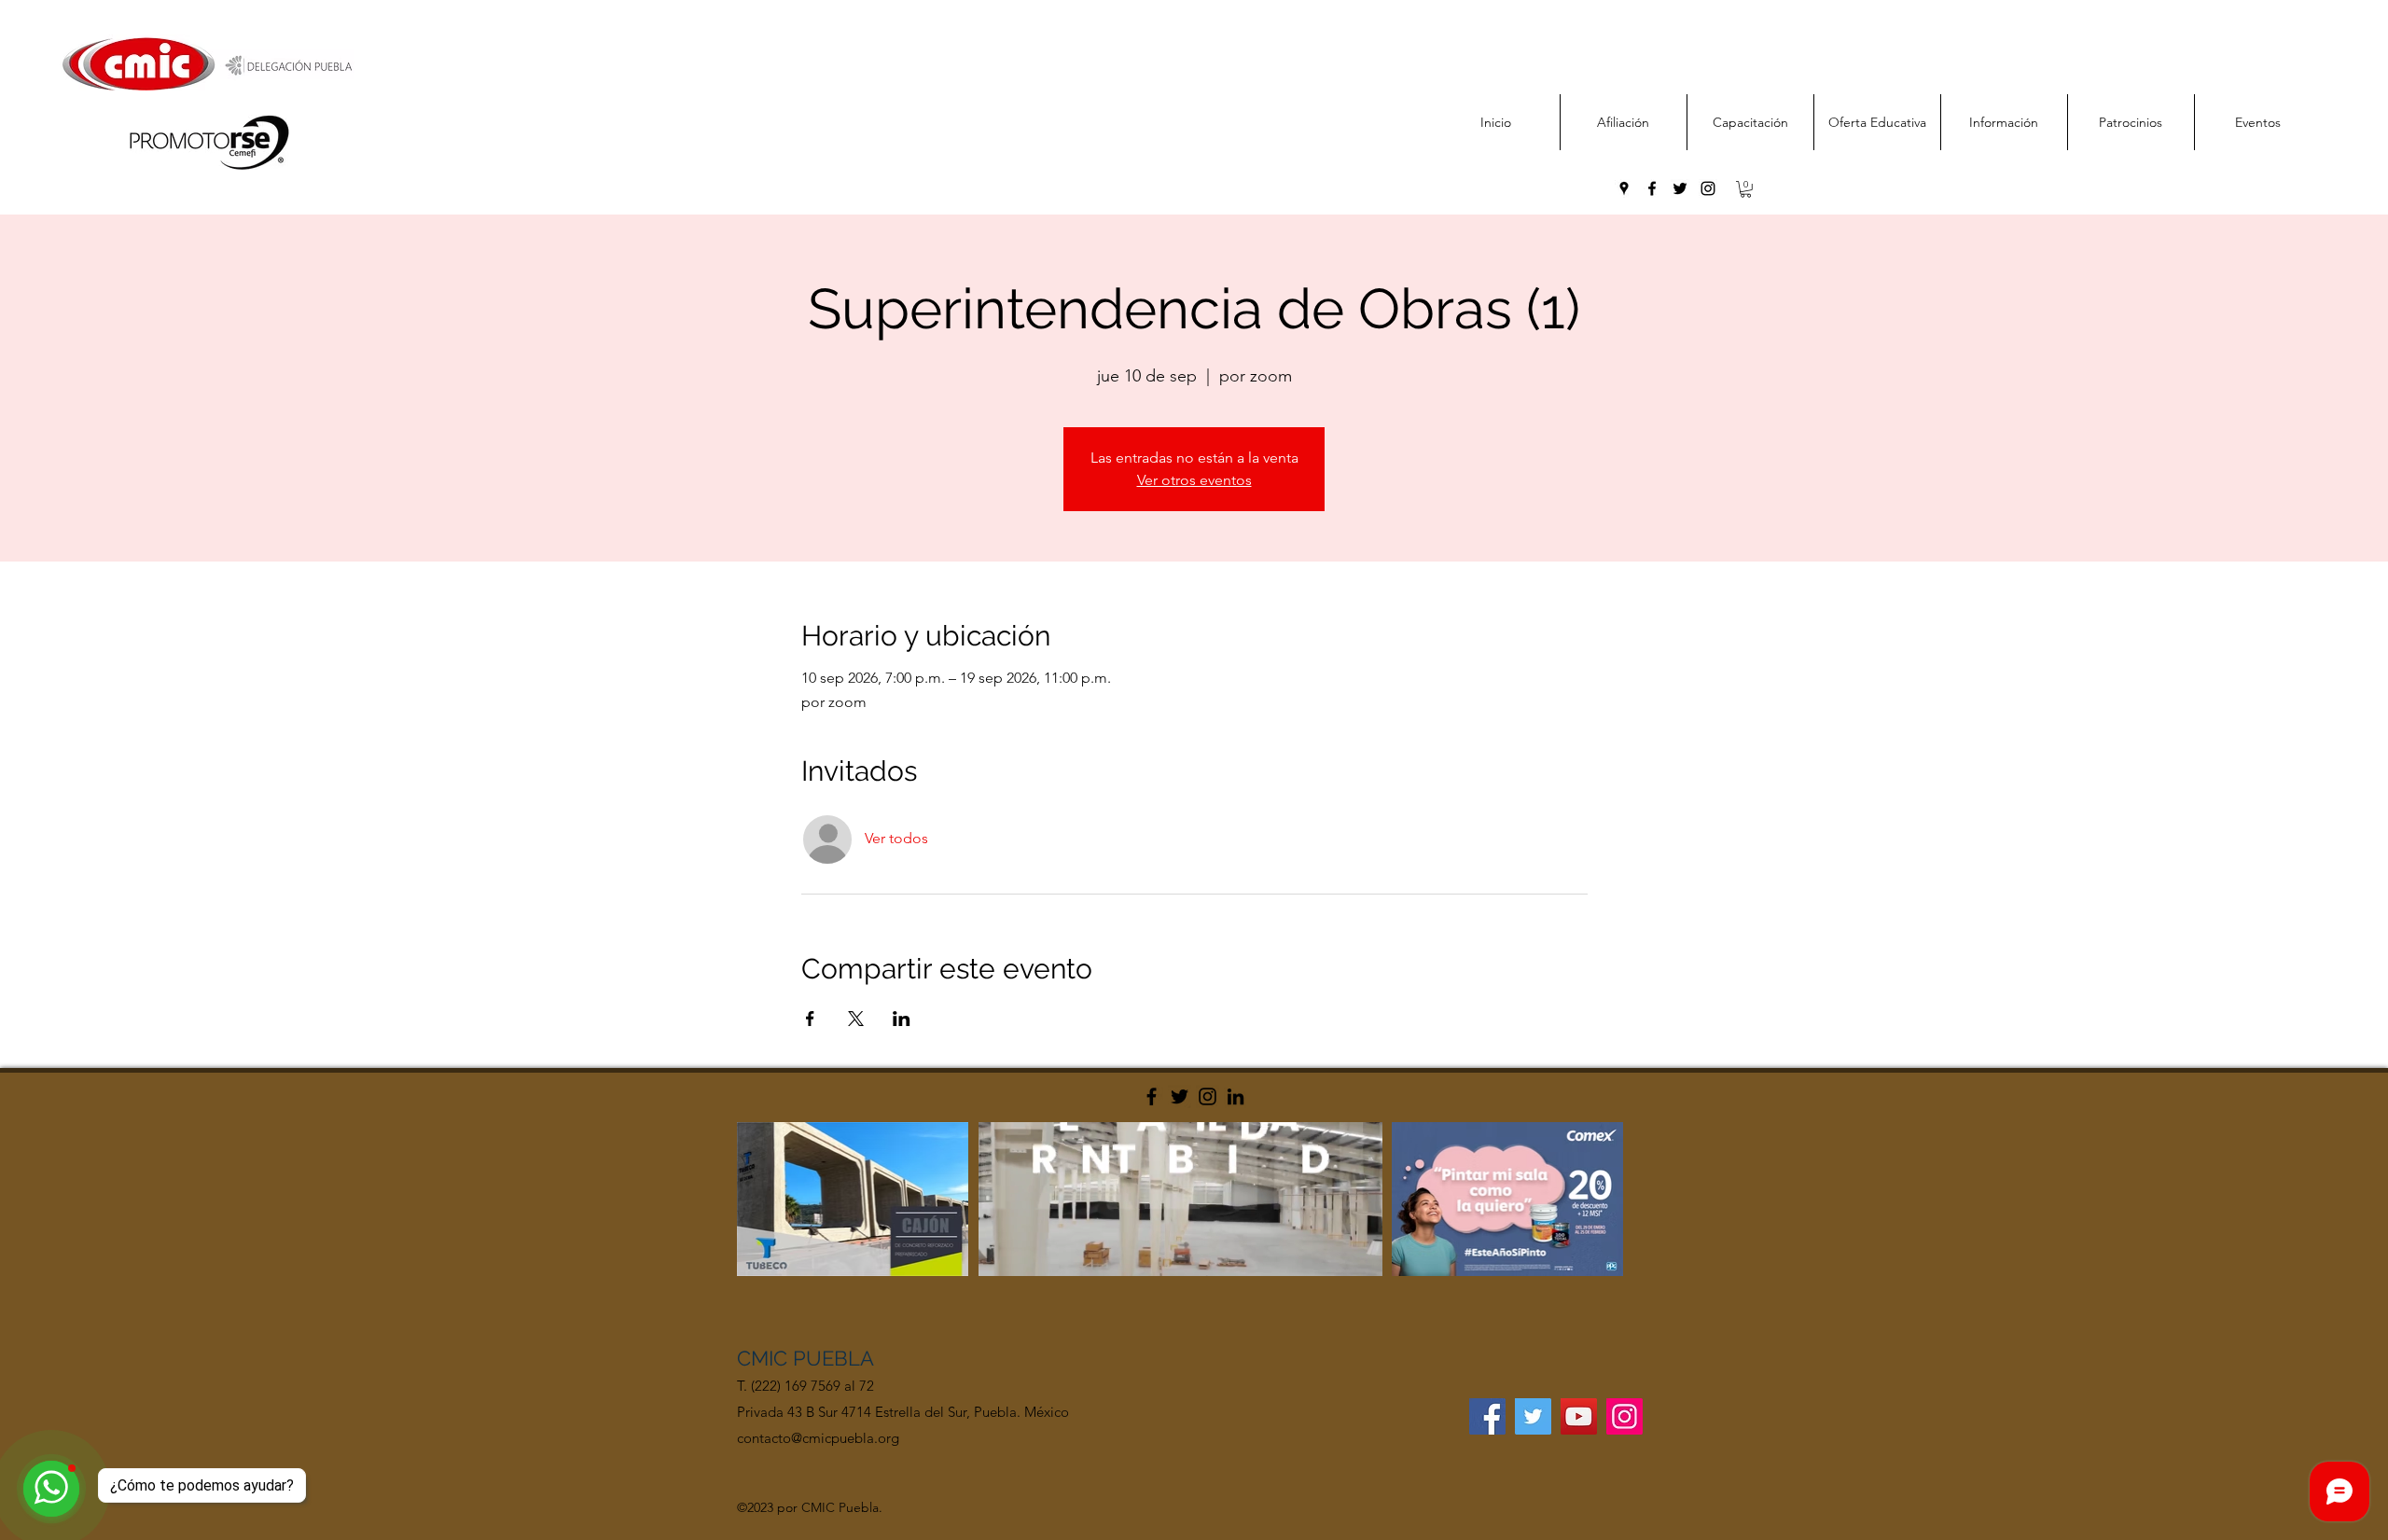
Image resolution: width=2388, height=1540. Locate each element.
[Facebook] (1152, 1096)
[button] (1746, 189)
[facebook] (1652, 188)
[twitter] (1680, 188)
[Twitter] (1180, 1096)
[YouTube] (1579, 1416)
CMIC (765, 1358)
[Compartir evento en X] (856, 1019)
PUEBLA (833, 1358)
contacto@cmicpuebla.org (818, 1438)
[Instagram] (1208, 1096)
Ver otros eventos (1194, 480)
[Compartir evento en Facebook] (810, 1019)
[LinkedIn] (1236, 1096)
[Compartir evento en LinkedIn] (902, 1019)
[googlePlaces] (1624, 188)
